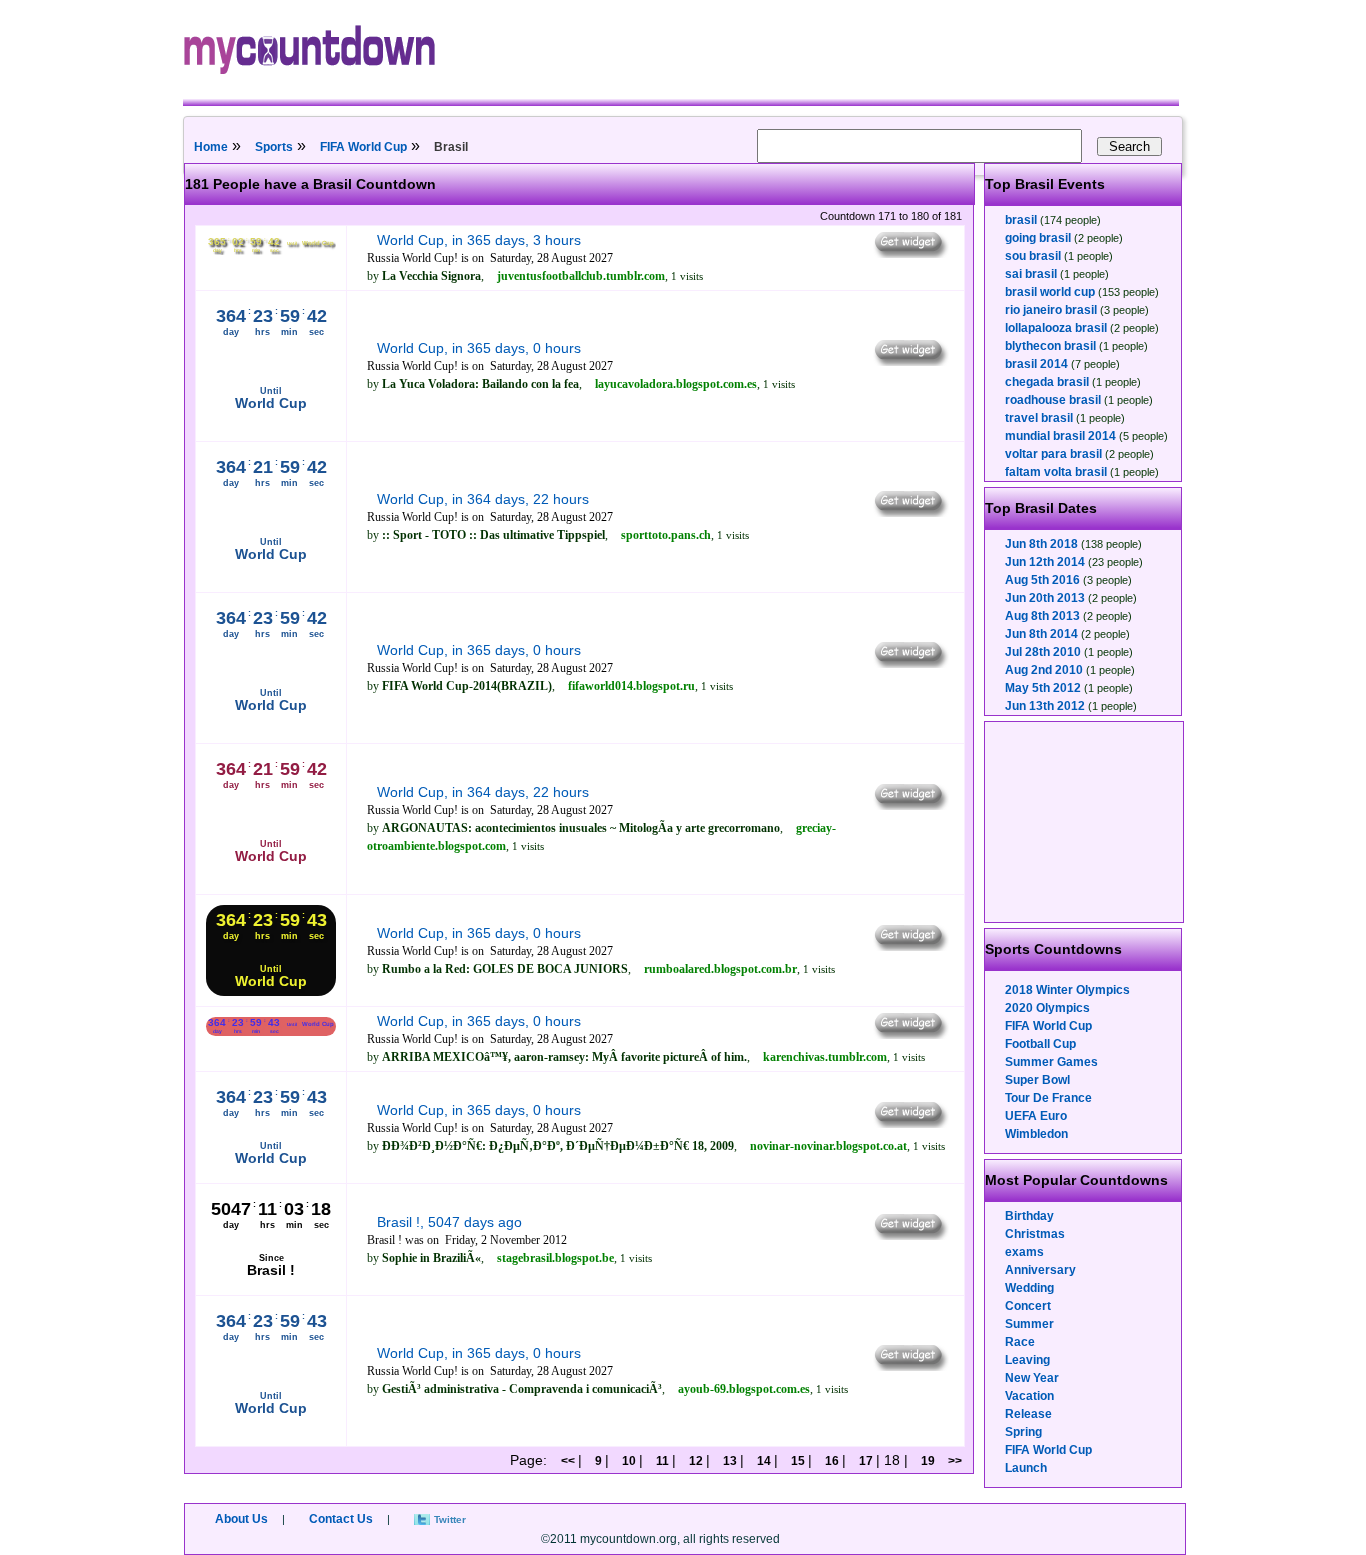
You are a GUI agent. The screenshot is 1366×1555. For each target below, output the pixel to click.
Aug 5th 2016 (1042, 580)
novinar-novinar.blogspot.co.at (828, 1146)
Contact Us (341, 1519)
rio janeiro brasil (1051, 310)
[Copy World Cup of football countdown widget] (909, 805)
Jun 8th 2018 (1041, 544)
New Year (1032, 1378)
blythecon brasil (1050, 346)
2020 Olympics (1047, 1008)
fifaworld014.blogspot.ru (631, 686)
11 (662, 1461)
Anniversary (1040, 1270)
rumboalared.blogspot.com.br (720, 969)
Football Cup (1040, 1044)
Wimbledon (1036, 1134)
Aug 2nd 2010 (1044, 670)
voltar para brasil (1053, 454)
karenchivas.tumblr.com (825, 1057)
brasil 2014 (1036, 364)
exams (1024, 1252)
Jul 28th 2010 (1043, 652)
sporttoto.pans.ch (666, 535)
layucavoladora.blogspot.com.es (676, 384)
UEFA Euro (1036, 1116)
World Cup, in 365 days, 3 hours (479, 240)
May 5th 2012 (1043, 688)
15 (798, 1461)
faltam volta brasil (1056, 472)
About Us (241, 1519)
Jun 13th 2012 (1045, 706)
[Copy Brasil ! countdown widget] (909, 1235)
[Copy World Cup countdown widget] (909, 253)
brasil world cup (1050, 292)
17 (866, 1461)
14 (764, 1461)
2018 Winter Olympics (1067, 990)
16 (832, 1461)
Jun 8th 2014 (1041, 634)
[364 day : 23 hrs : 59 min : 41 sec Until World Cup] (271, 427)
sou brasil (1033, 256)
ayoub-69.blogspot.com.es (744, 1389)
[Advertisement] (1085, 822)
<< (569, 1461)
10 (629, 1461)
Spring (1023, 1432)
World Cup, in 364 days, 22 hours (483, 499)
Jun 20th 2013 (1045, 598)
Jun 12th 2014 (1045, 562)
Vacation (1029, 1396)
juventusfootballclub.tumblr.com (581, 276)
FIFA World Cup (363, 147)
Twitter (450, 1519)
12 (696, 1461)
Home (211, 147)
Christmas (1035, 1234)
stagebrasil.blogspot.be (555, 1258)
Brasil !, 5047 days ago (449, 1222)
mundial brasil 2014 (1060, 436)
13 (730, 1461)
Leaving (1027, 1360)
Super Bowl (1037, 1080)
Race (1020, 1342)
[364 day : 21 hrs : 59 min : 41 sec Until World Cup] (271, 578)
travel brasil (1039, 418)
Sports (274, 147)
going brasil (1038, 238)
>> (955, 1461)
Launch (1026, 1468)
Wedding (1029, 1288)
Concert (1028, 1306)
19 (928, 1461)
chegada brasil (1047, 382)
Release (1028, 1414)
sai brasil (1031, 274)
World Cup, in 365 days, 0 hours (479, 348)
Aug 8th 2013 (1042, 616)
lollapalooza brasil (1056, 328)
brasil (1021, 220)
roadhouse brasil (1053, 400)
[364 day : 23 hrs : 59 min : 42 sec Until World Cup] (271, 1432)
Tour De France (1048, 1098)
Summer (1029, 1324)
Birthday (1029, 1216)
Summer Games (1051, 1062)
